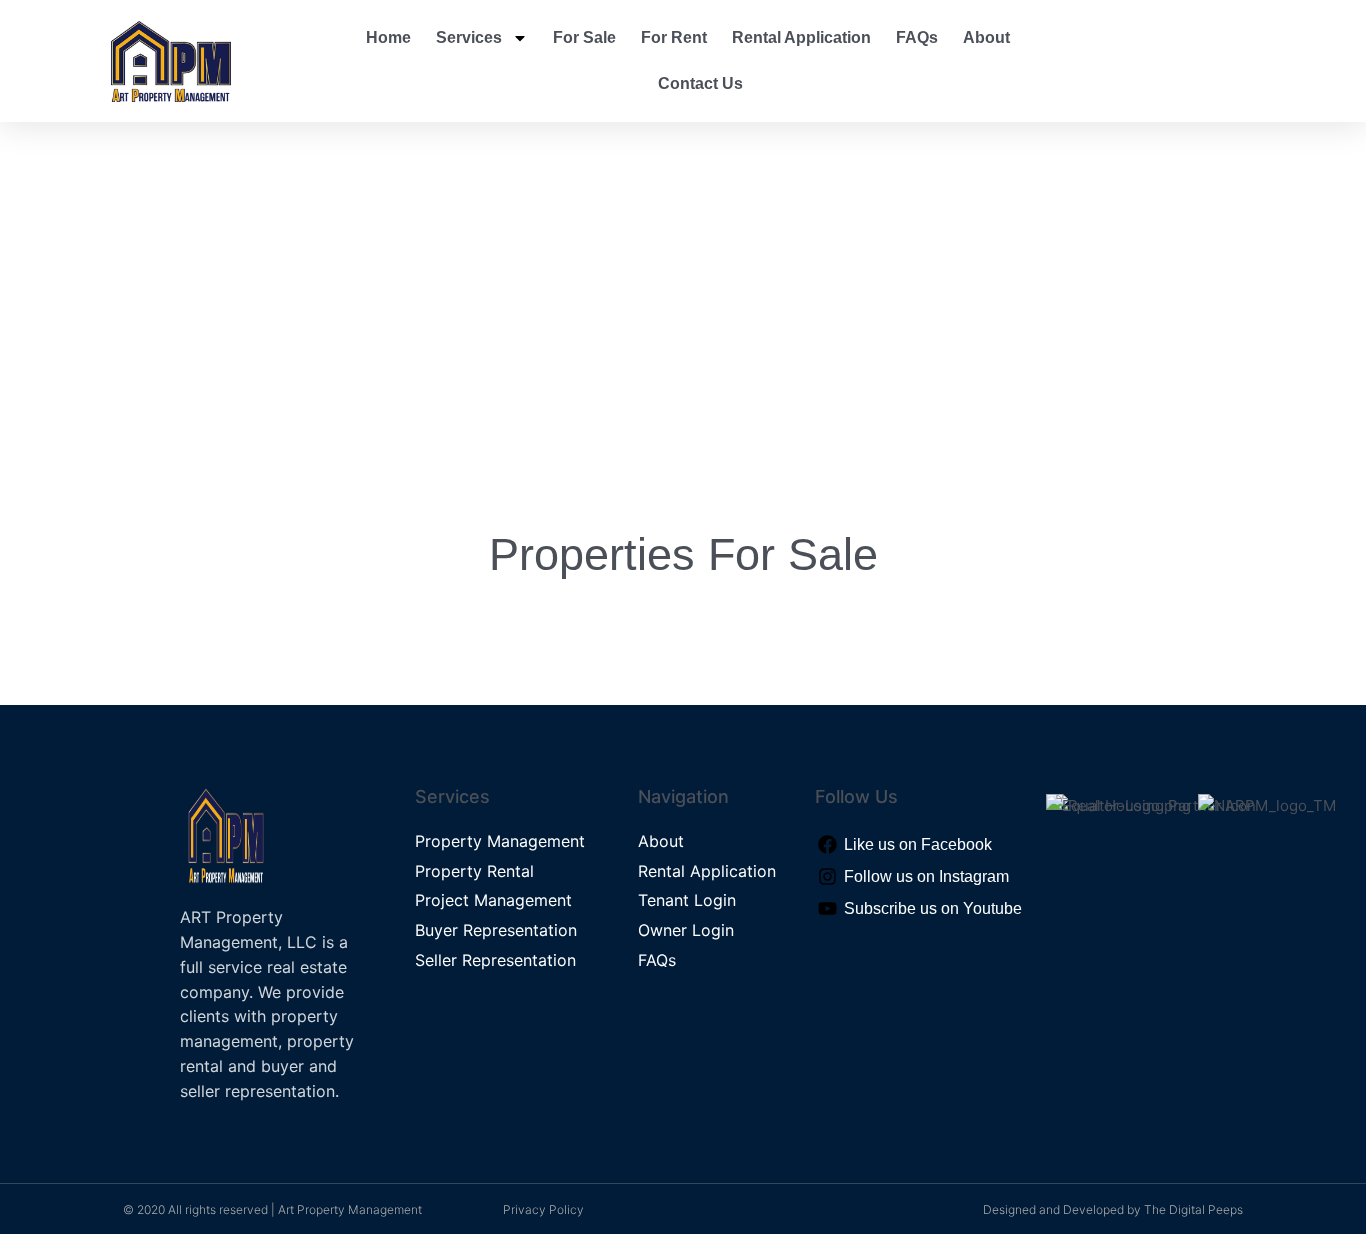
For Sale (584, 37)
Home (388, 37)
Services (469, 37)
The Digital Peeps (1193, 1209)
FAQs (917, 37)
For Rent (674, 37)
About (986, 37)
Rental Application (801, 37)
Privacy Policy (543, 1209)
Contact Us (700, 83)
